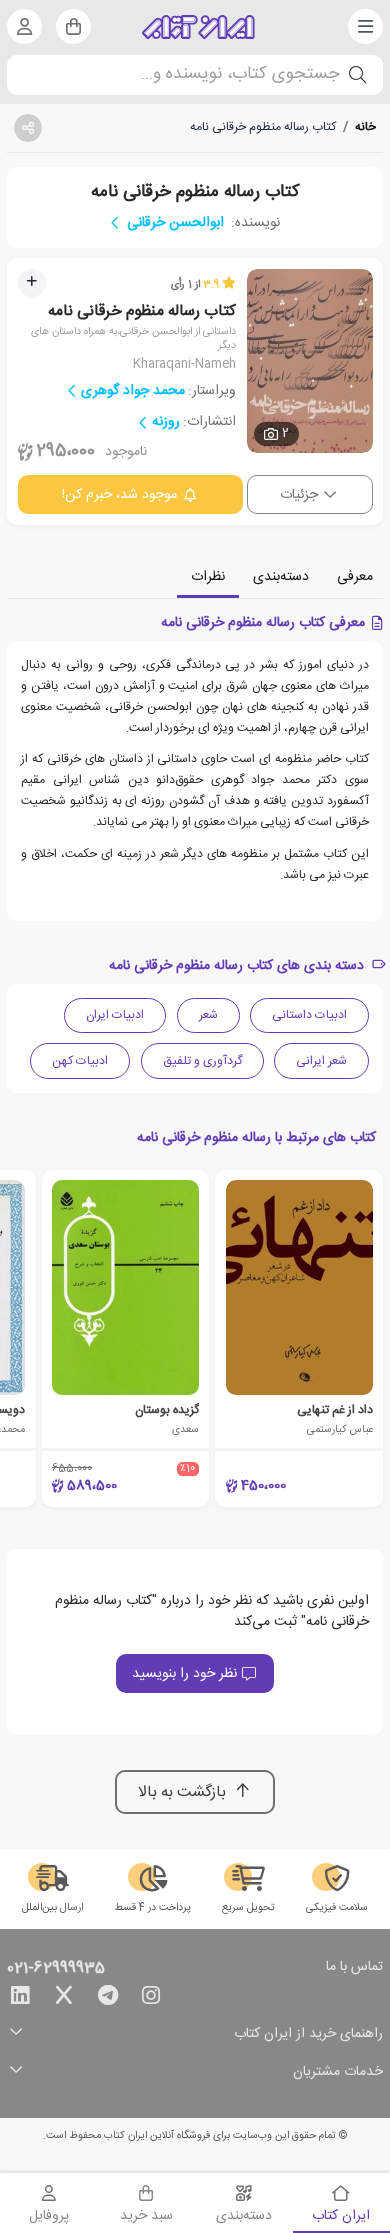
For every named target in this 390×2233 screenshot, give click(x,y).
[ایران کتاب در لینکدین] (20, 1999)
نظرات (208, 577)
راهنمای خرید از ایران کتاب (308, 2034)
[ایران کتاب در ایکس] (64, 1999)
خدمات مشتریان (338, 2072)
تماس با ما (354, 1968)
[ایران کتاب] (198, 27)
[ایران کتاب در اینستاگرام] (151, 1999)
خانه (365, 127)
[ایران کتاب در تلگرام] (108, 1999)
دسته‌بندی (281, 577)
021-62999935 (56, 1969)
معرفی (355, 577)
